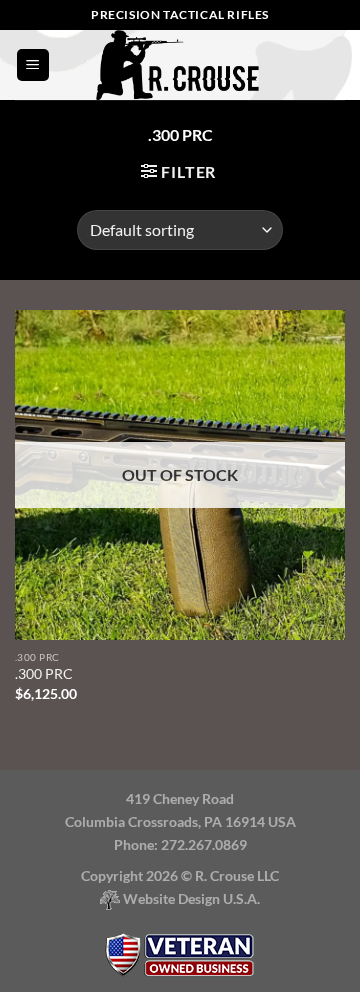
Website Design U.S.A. (190, 898)
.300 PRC (44, 674)
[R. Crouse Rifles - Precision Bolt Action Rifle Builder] (180, 65)
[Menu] (33, 65)
